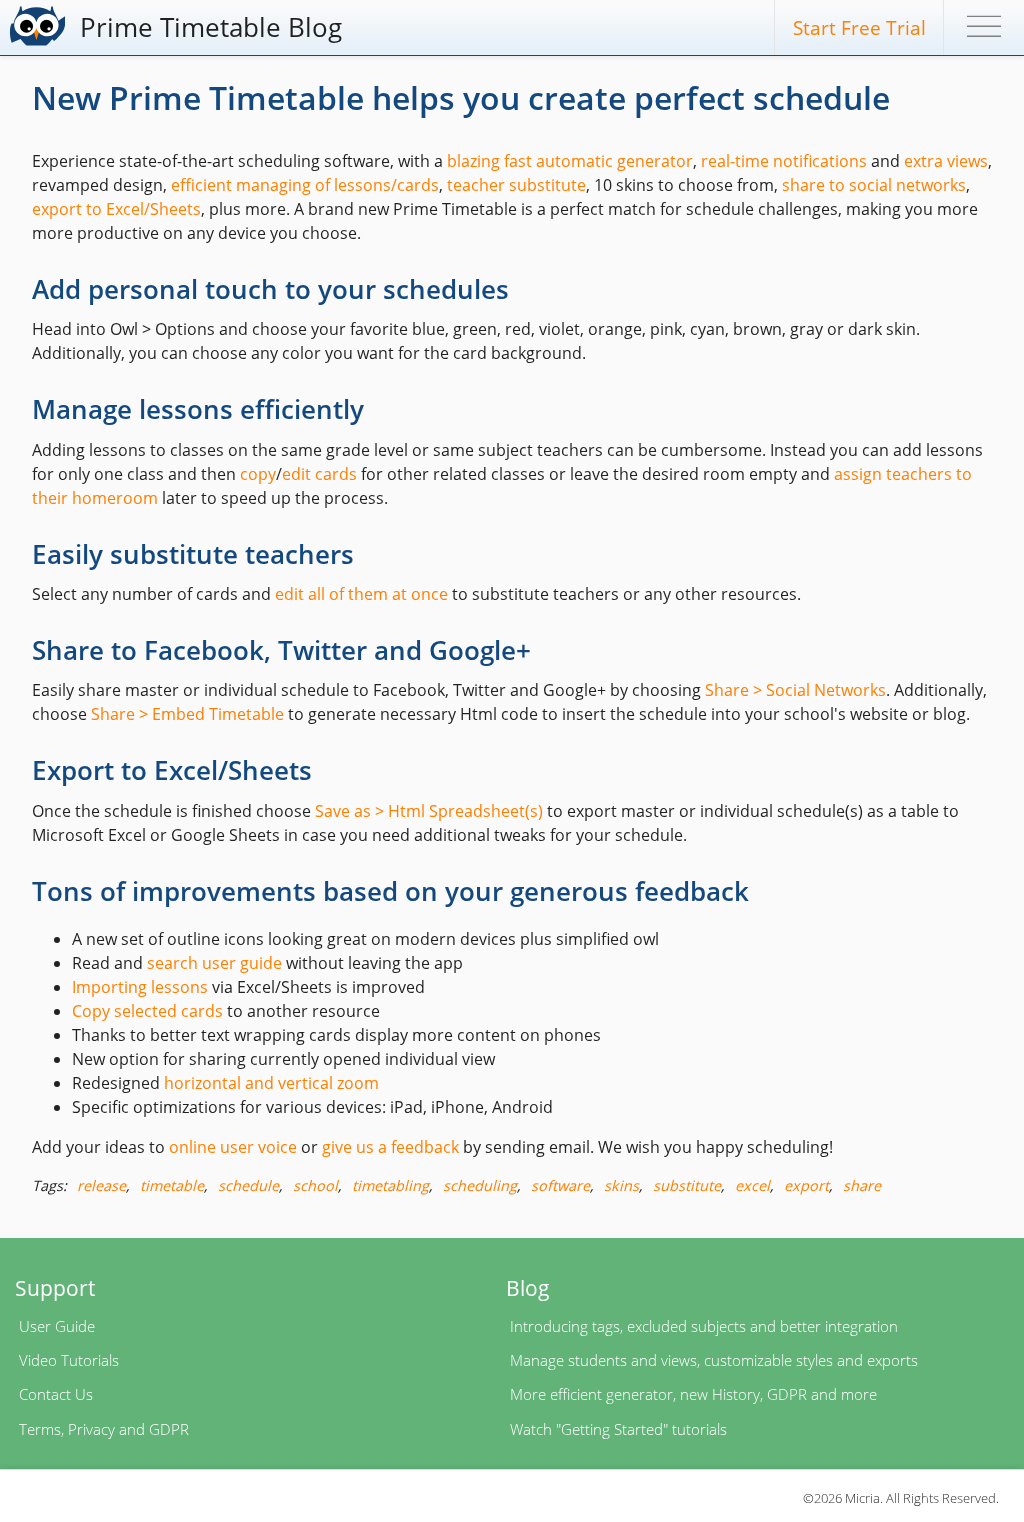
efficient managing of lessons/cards (305, 185)
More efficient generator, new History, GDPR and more (693, 1394)
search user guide (214, 963)
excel (752, 1185)
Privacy (91, 1429)
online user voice (233, 1147)
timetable (172, 1185)
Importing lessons (140, 987)
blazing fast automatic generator (570, 161)
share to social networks (874, 185)
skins (621, 1185)
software (560, 1185)
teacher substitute (516, 185)
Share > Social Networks (795, 690)
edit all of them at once (361, 594)
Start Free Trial (859, 27)
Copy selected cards (147, 1011)
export (806, 1185)
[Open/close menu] (984, 29)
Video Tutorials (69, 1360)
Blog (528, 1287)
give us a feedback (390, 1147)
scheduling (480, 1185)
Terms (40, 1429)
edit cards (319, 474)
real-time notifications (784, 161)
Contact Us (56, 1394)
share (862, 1185)
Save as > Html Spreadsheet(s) (429, 811)
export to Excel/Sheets (116, 209)
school (315, 1185)
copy (258, 474)
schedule (248, 1185)
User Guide (57, 1326)
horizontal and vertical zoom (271, 1083)
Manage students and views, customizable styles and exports (714, 1360)
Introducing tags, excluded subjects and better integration (704, 1326)
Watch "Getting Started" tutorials (618, 1429)
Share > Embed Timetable (187, 714)
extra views (946, 161)
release (101, 1185)
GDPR (169, 1429)
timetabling (390, 1185)
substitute (687, 1185)
